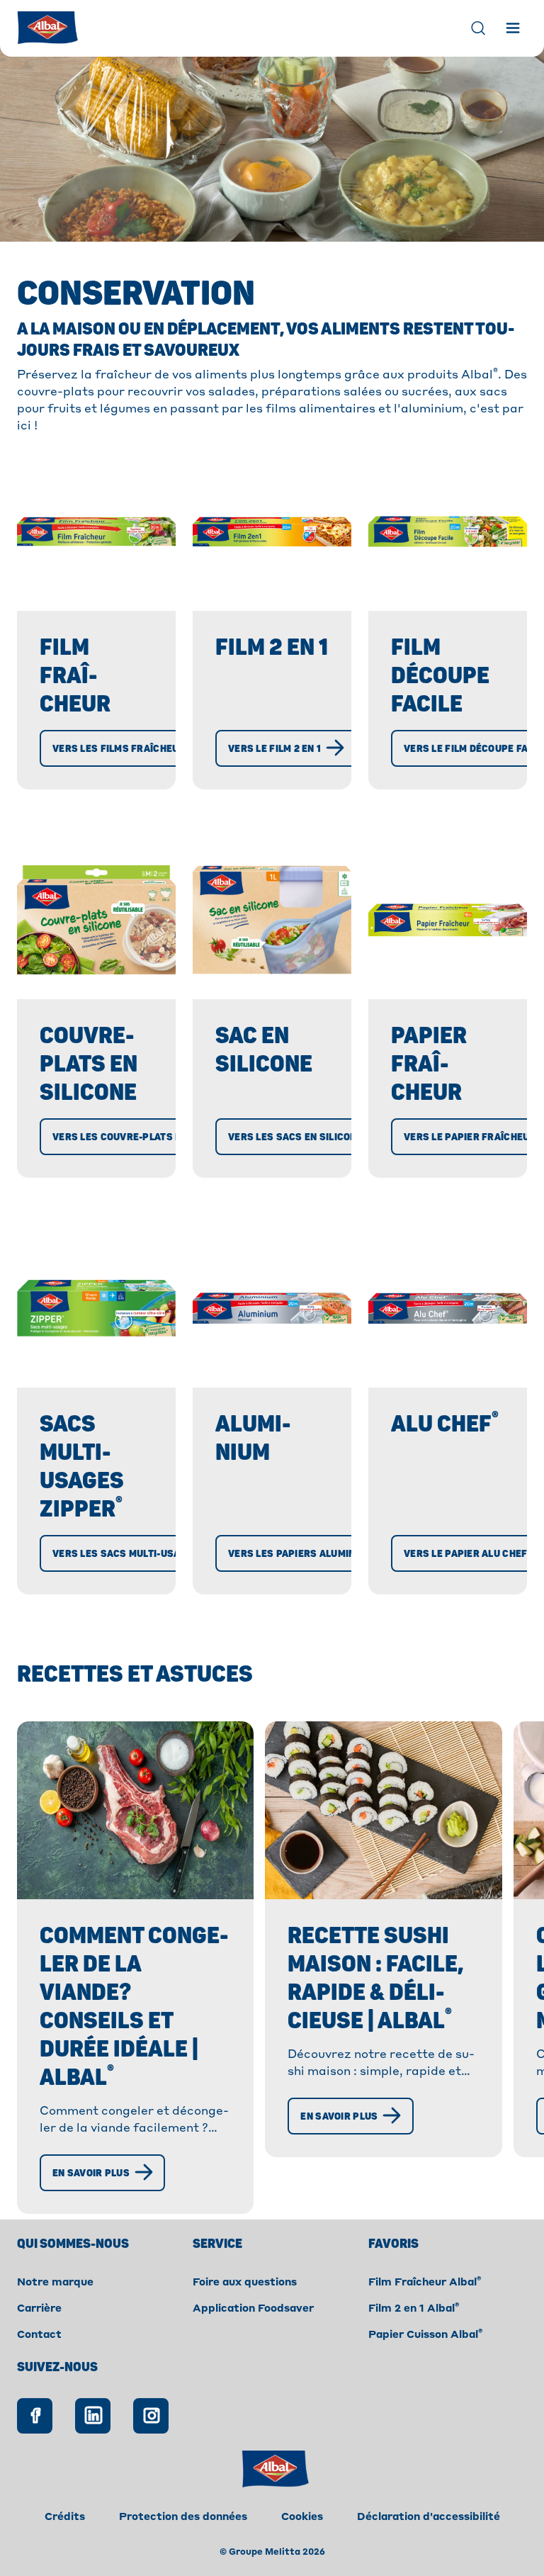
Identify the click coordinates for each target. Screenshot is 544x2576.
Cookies (302, 2517)
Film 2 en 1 (272, 648)
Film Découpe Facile (440, 676)
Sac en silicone (264, 1050)
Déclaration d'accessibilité (429, 2517)
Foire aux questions (245, 2283)
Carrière (39, 2309)
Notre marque (55, 2283)
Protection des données (183, 2517)
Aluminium (253, 1439)
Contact (39, 2335)
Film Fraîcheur (75, 676)
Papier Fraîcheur (429, 1064)
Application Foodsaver (253, 2309)
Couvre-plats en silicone (89, 1064)
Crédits (65, 2517)
